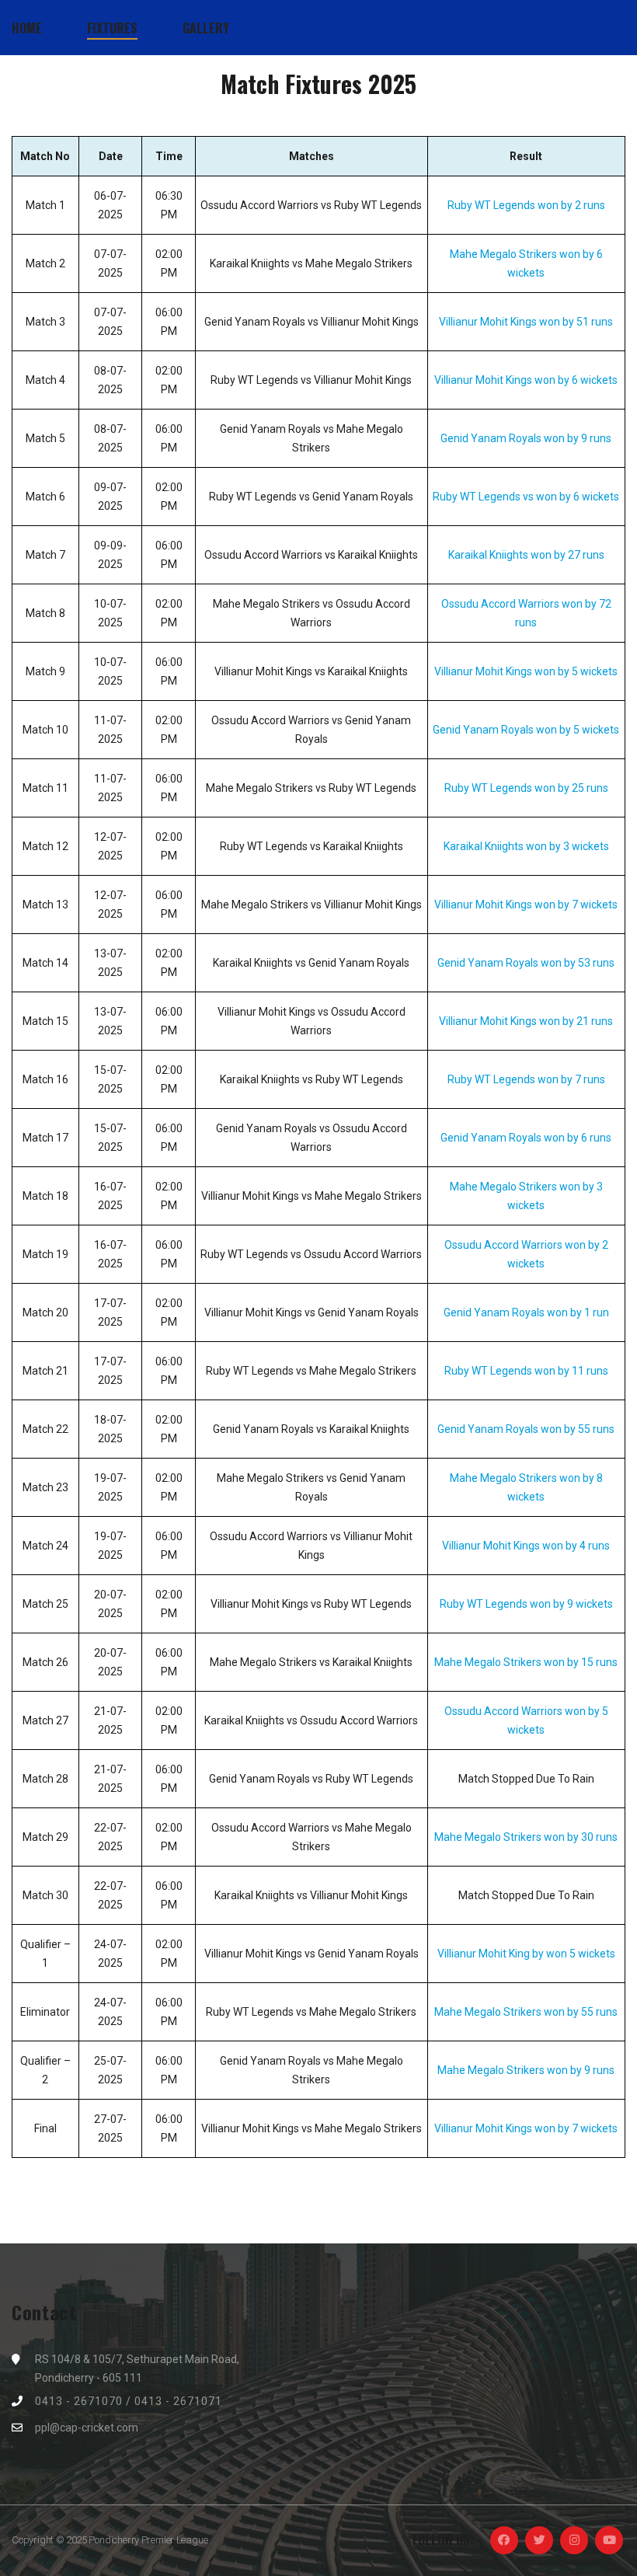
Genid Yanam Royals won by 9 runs (526, 438)
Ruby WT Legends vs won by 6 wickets (526, 497)
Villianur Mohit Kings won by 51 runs (526, 322)
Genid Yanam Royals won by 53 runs (526, 963)
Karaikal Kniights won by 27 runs (526, 555)
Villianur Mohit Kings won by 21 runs (526, 1021)
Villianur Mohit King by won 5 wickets (526, 1954)
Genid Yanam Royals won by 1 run (526, 1312)
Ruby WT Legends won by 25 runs (526, 788)
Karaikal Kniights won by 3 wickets (526, 846)
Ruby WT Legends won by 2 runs (526, 205)
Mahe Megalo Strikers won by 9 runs (526, 2070)
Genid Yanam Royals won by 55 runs (526, 1429)
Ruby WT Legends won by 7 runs (526, 1079)
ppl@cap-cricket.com (87, 2428)
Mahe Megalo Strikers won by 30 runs (526, 1837)
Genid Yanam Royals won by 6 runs (526, 1138)
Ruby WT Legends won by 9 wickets (526, 1604)
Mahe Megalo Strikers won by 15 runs (526, 1662)
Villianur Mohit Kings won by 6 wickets (526, 380)
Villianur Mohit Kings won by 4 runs (526, 1546)
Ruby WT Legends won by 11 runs (526, 1371)
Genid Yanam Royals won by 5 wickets (526, 730)
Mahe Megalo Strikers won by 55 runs (526, 2012)
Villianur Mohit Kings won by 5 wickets (526, 671)
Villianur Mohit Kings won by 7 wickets (526, 905)
